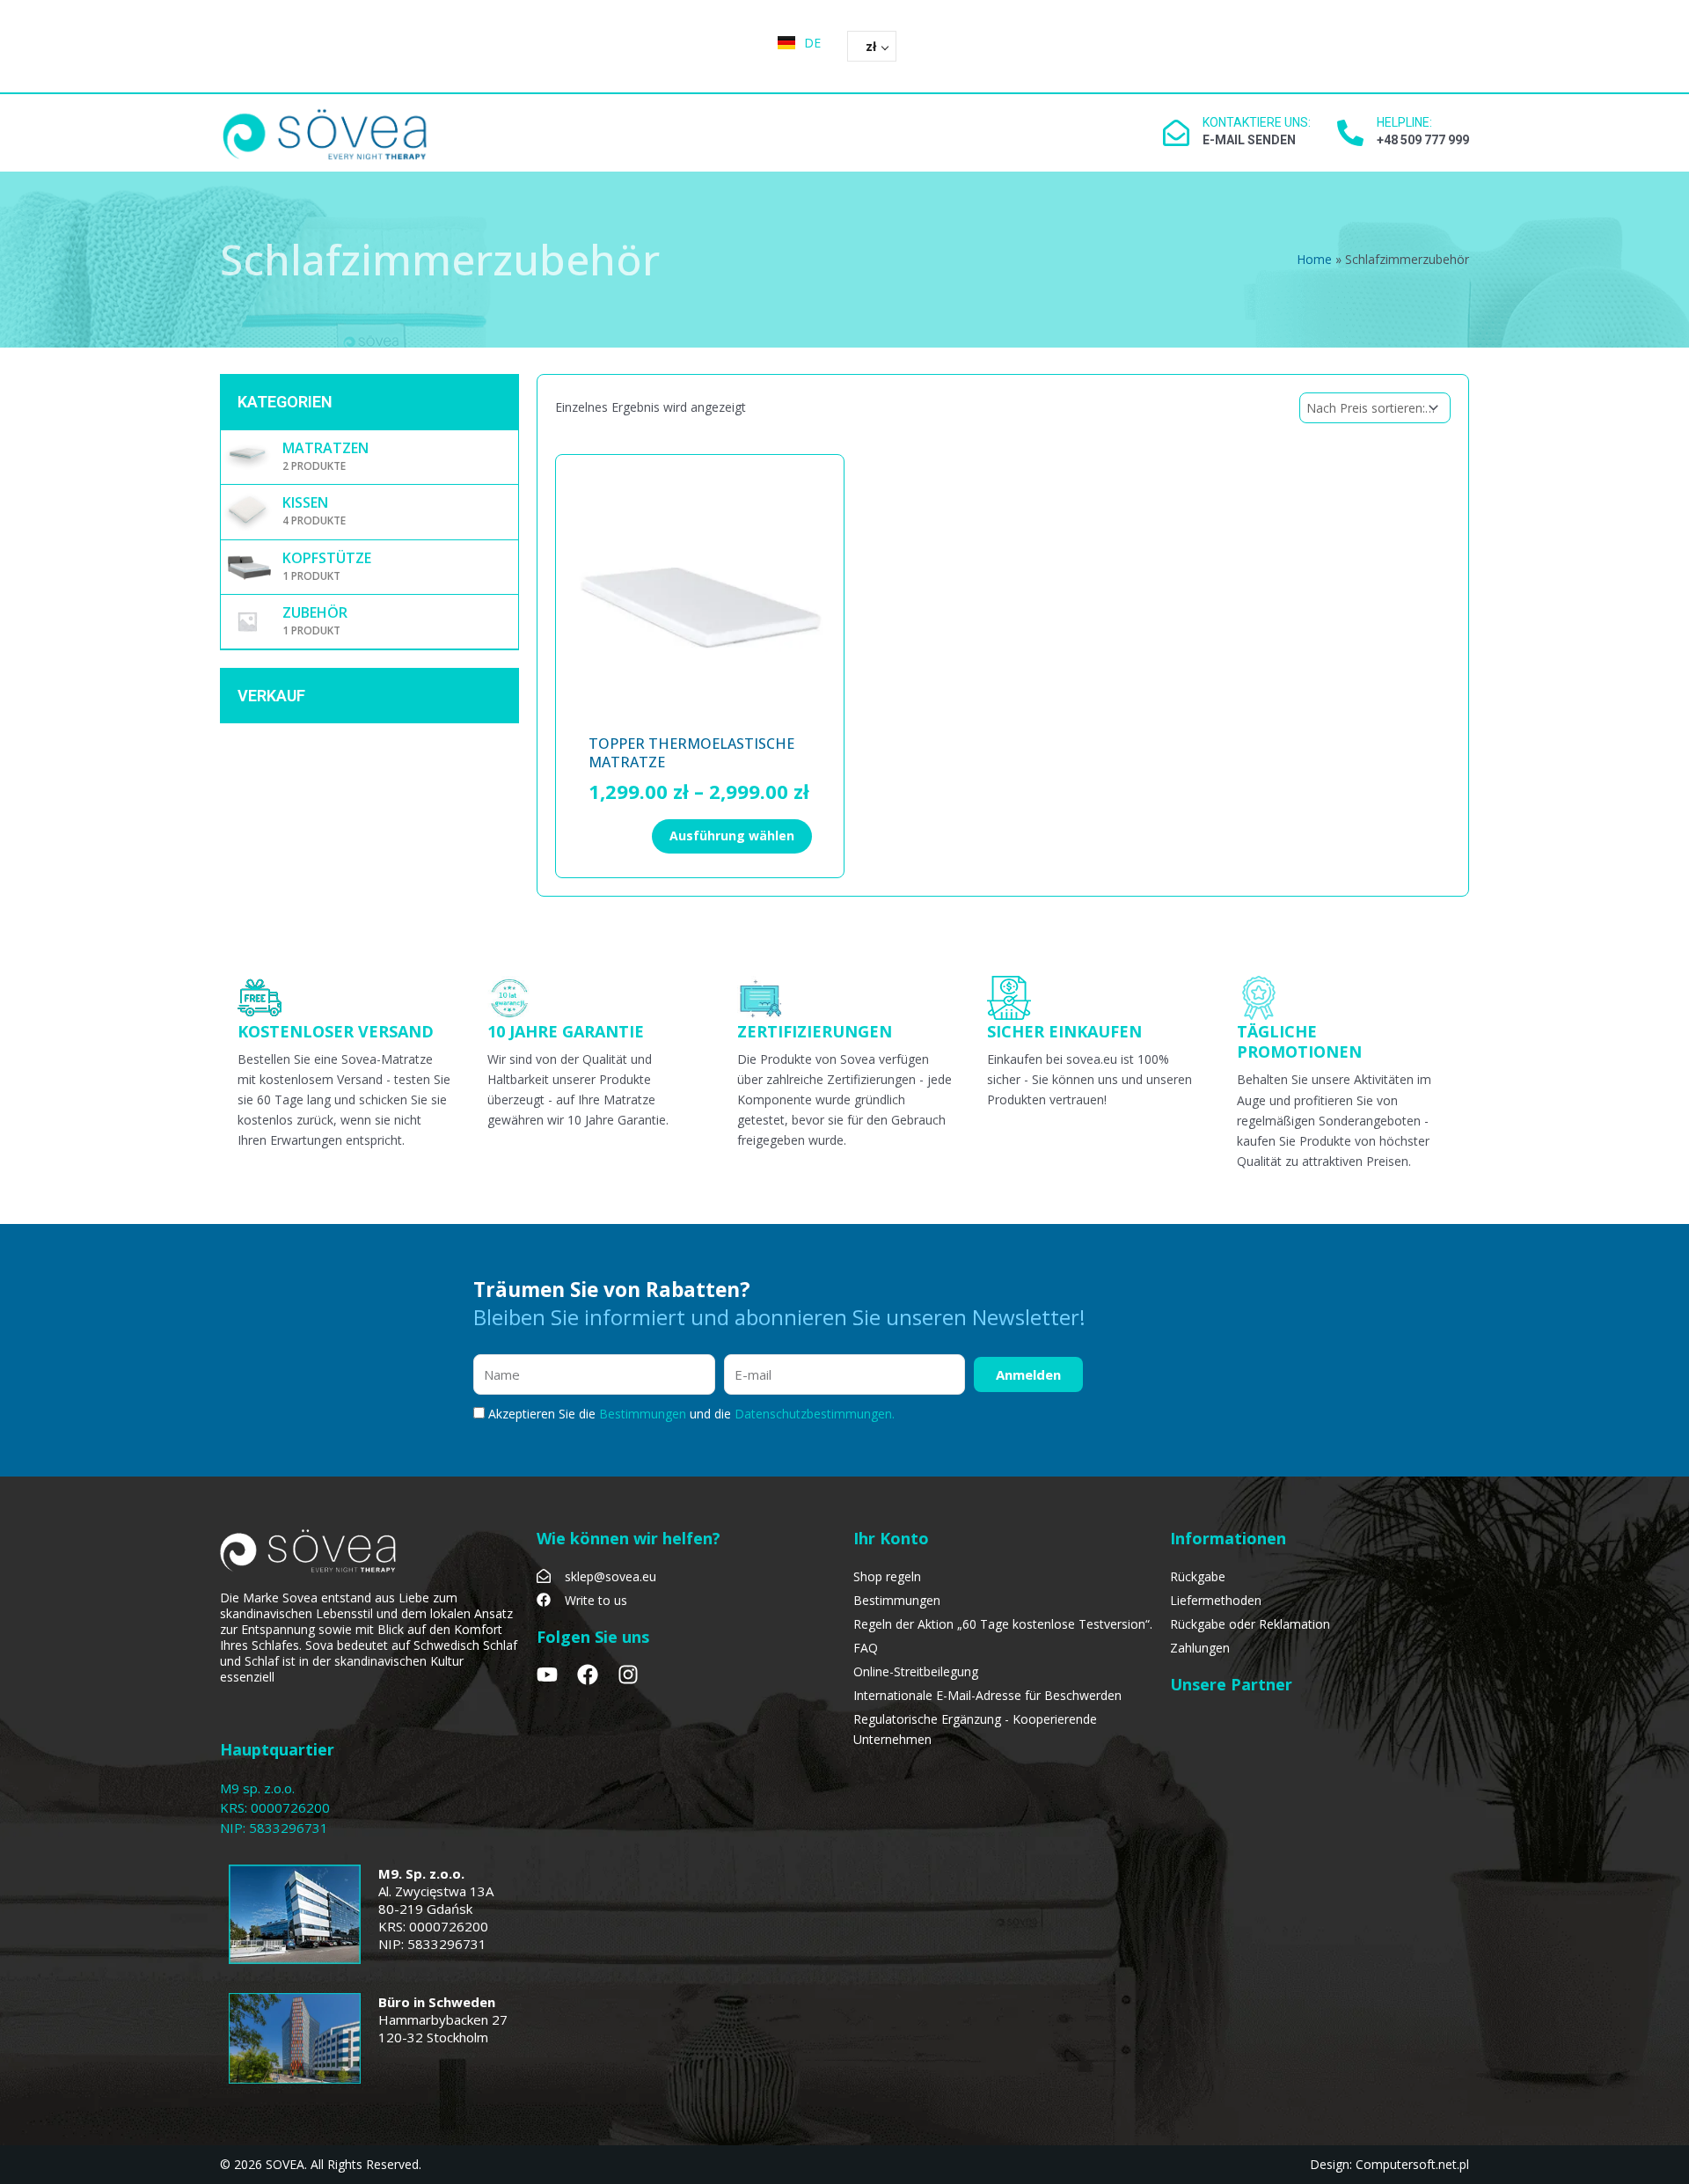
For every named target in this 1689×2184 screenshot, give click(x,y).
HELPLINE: (1404, 122)
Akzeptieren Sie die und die (691, 1414)
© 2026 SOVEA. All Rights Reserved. (321, 2164)
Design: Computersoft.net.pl (1389, 2164)
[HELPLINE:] (1350, 133)
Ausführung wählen (732, 835)
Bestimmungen (644, 1414)
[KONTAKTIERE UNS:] (1176, 133)
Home (1314, 259)
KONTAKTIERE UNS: (1257, 122)
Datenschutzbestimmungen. (815, 1414)
